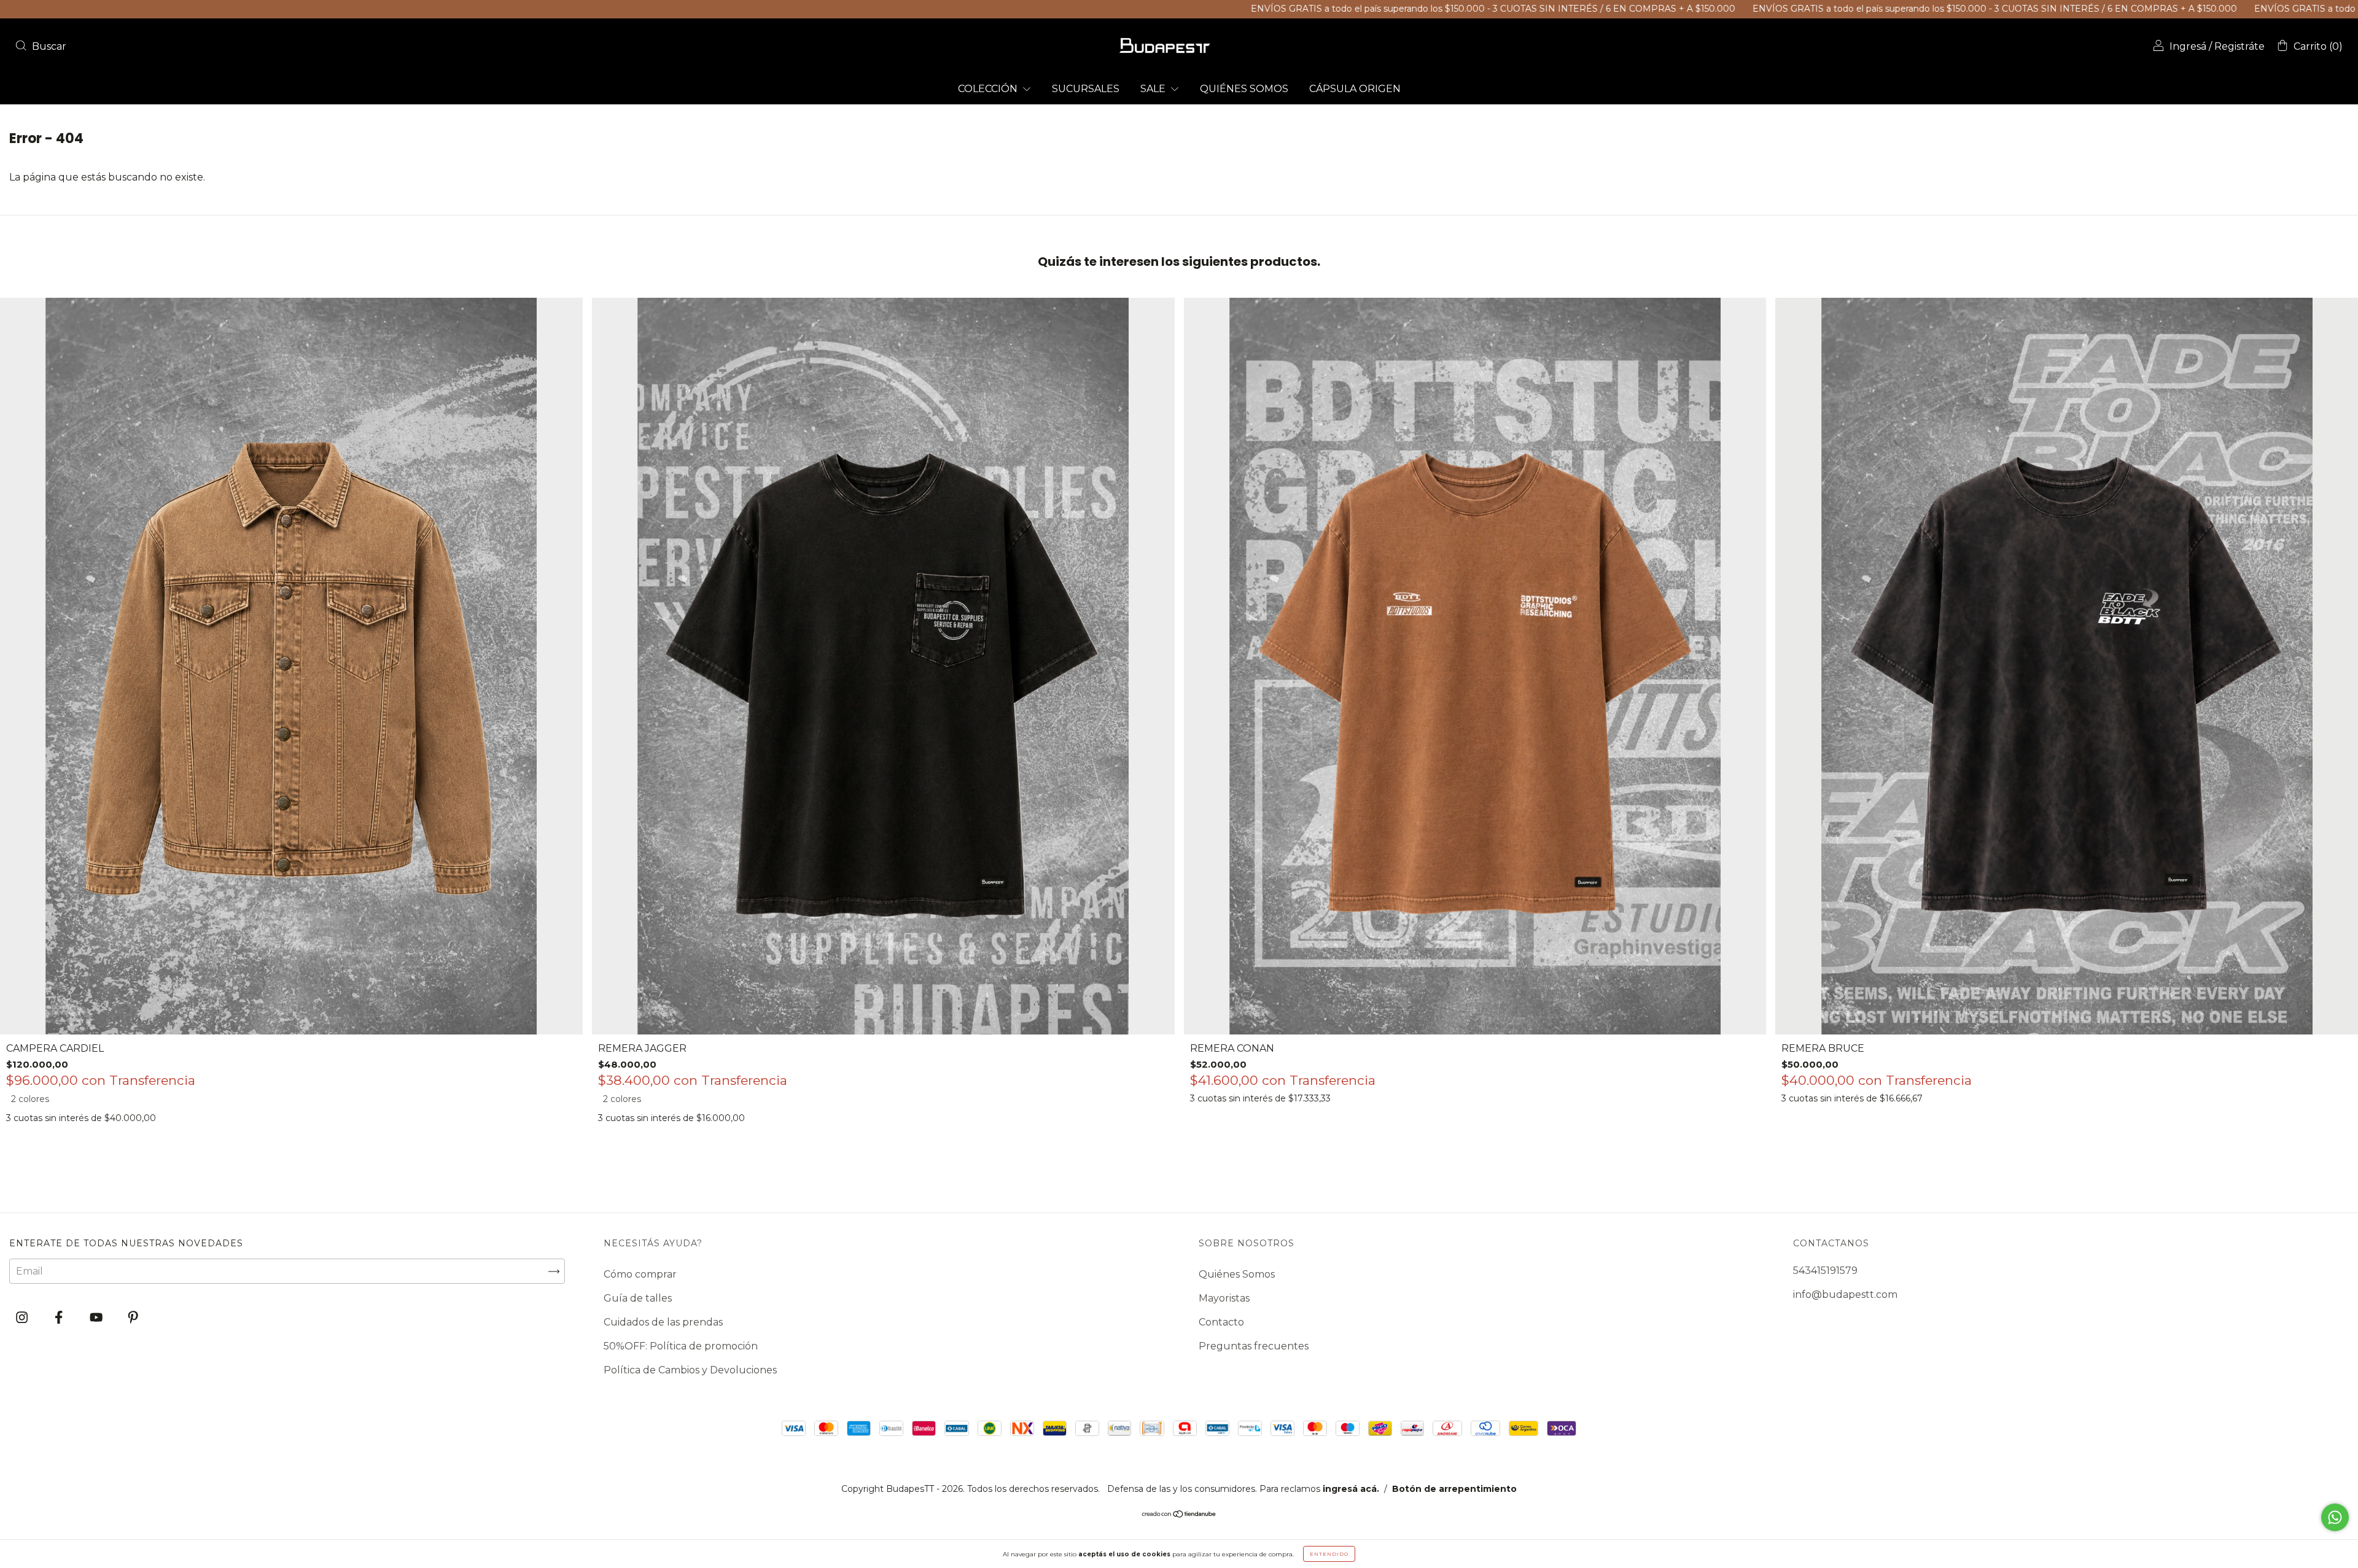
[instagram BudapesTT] (23, 1318)
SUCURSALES (1086, 89)
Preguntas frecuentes (1254, 1346)
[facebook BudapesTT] (60, 1318)
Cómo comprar (640, 1274)
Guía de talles (638, 1298)
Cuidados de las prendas (663, 1322)
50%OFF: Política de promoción (681, 1346)
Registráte (2239, 46)
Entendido (1329, 1554)
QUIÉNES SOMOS (1244, 89)
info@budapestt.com (1845, 1294)
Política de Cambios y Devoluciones (690, 1370)
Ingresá (2188, 46)
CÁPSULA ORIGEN (1355, 89)
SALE (1154, 89)
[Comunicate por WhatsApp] (2335, 1517)
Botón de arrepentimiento (1454, 1489)
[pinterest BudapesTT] (133, 1318)
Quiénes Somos (1237, 1274)
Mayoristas (1224, 1298)
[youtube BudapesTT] (97, 1318)
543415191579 (1825, 1271)
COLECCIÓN (989, 89)
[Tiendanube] (1179, 1515)
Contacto (1221, 1322)
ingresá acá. (1351, 1489)
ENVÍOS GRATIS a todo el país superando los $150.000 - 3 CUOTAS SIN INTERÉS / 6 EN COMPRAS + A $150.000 (1212, 9)
